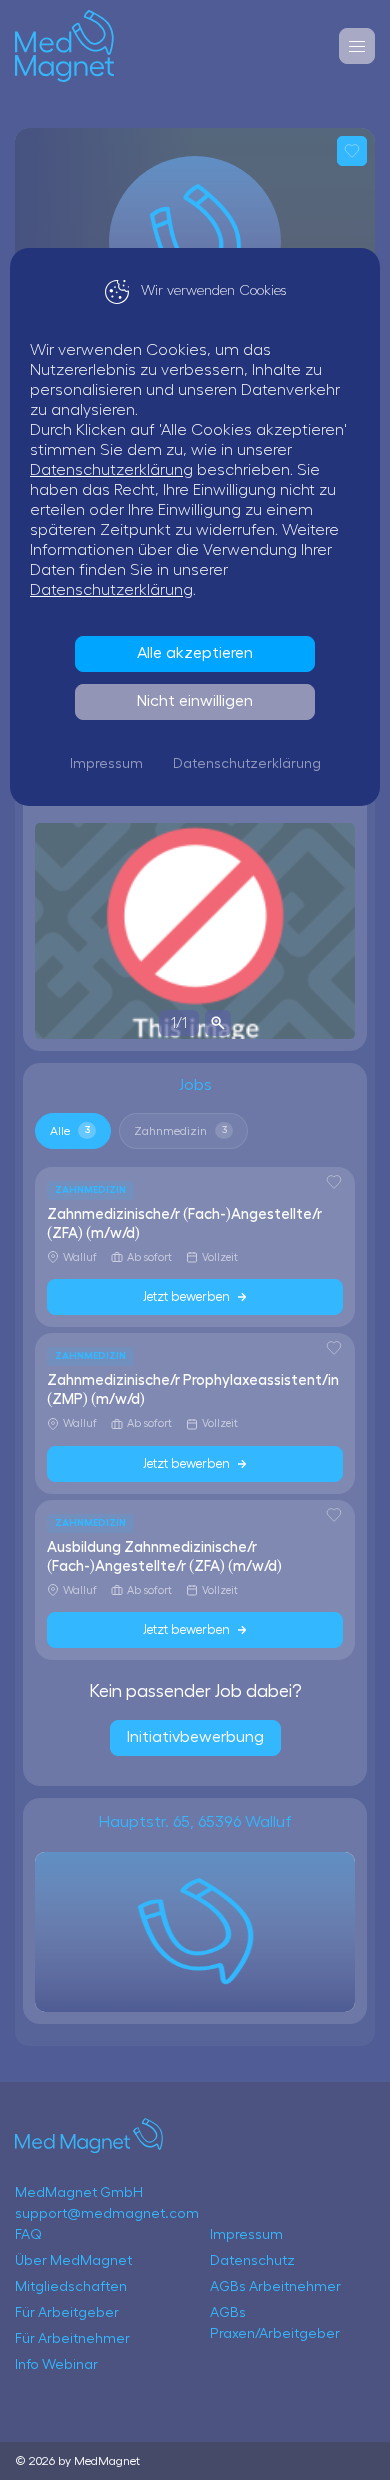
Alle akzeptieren (195, 653)
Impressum (106, 764)
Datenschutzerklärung (111, 470)
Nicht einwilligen (195, 701)
